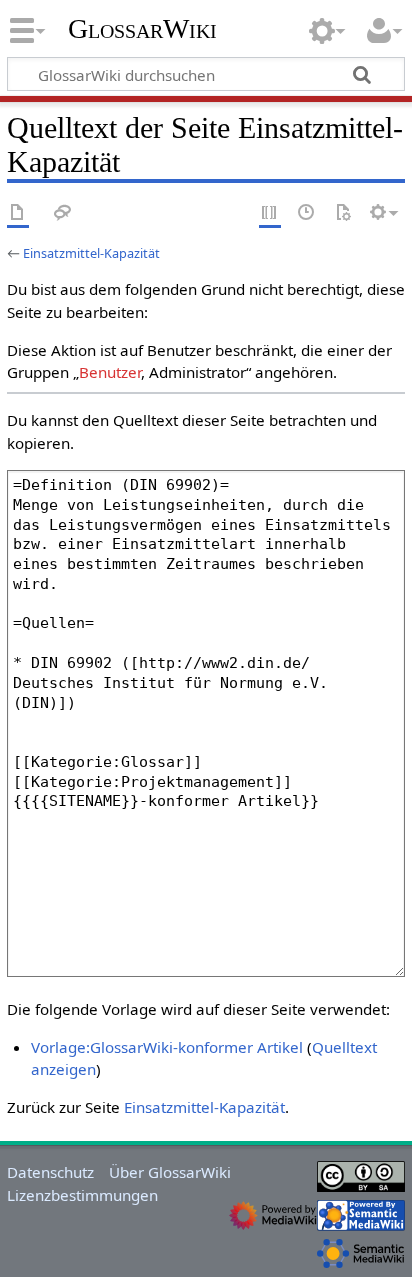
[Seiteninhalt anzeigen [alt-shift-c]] (18, 213)
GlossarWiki (142, 29)
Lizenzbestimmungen (82, 1195)
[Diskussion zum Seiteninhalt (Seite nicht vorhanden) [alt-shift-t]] (63, 213)
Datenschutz (50, 1172)
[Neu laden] (343, 213)
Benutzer (110, 372)
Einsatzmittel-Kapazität (91, 253)
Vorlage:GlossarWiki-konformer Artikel (167, 1047)
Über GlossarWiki (170, 1172)
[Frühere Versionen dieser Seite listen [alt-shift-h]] (307, 213)
